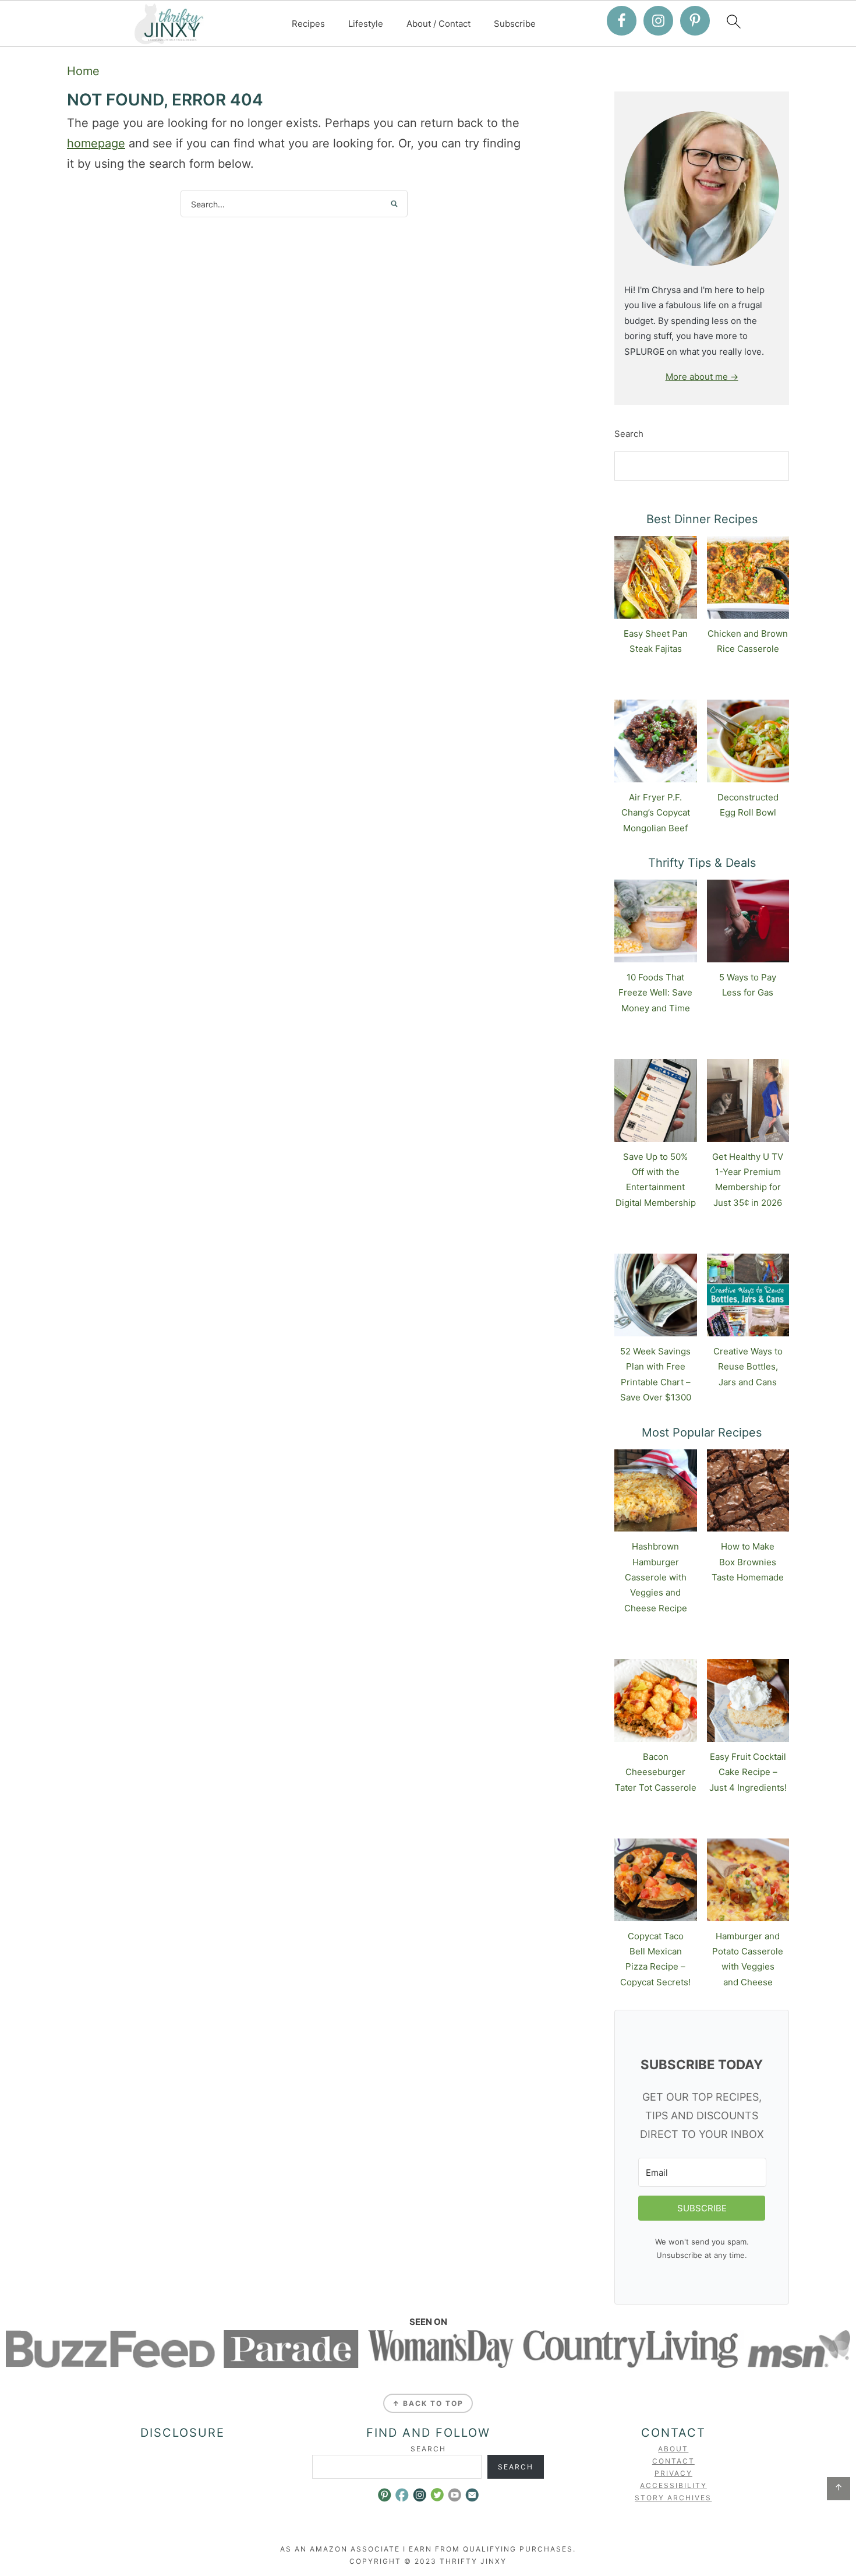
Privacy (673, 2473)
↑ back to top (428, 2403)
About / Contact (438, 24)
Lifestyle (366, 24)
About (673, 2449)
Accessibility (673, 2485)
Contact (673, 2461)
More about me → (702, 377)
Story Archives (673, 2498)
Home (83, 71)
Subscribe (515, 24)
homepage (96, 143)
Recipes (308, 24)
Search (629, 434)
